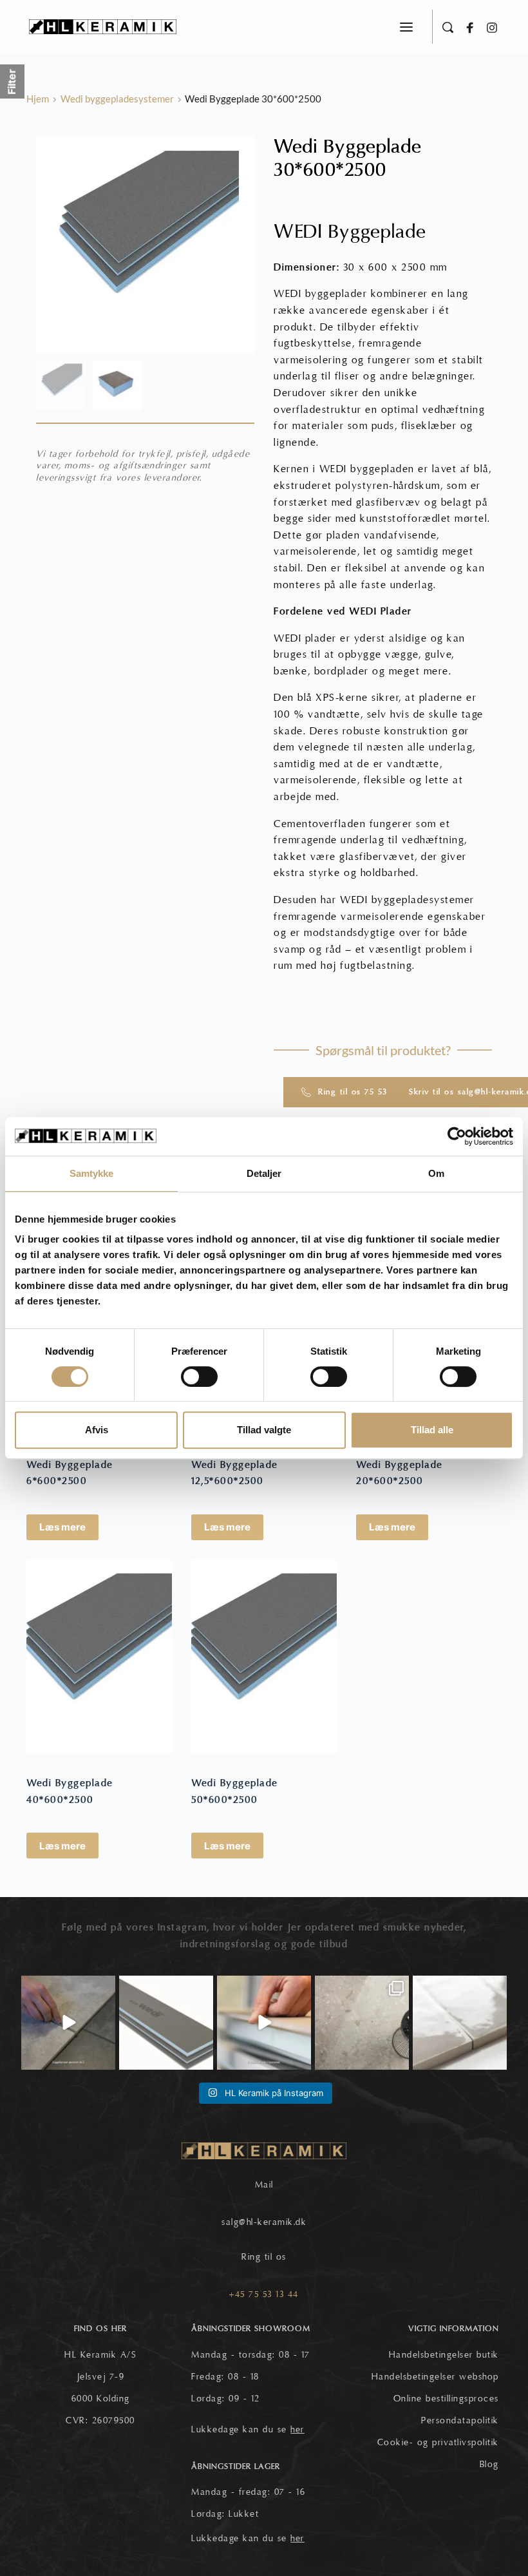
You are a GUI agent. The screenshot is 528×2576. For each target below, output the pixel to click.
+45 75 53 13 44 (264, 2295)
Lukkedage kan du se (248, 2430)
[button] (406, 27)
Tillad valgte (264, 1430)
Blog (489, 2465)
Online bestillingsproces (446, 2399)
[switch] (199, 1377)
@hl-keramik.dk (273, 2222)
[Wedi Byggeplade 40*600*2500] (99, 1656)
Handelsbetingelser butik (444, 2355)
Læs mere (62, 1527)
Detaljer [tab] (264, 1173)
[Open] (68, 2023)
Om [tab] (436, 1173)
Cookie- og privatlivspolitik (438, 2443)
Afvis (97, 1430)
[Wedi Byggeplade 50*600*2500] (264, 1656)
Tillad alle (432, 1430)
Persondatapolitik (460, 2421)
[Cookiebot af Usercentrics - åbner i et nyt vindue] (457, 1136)
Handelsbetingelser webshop (435, 2377)
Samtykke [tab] (92, 1173)
